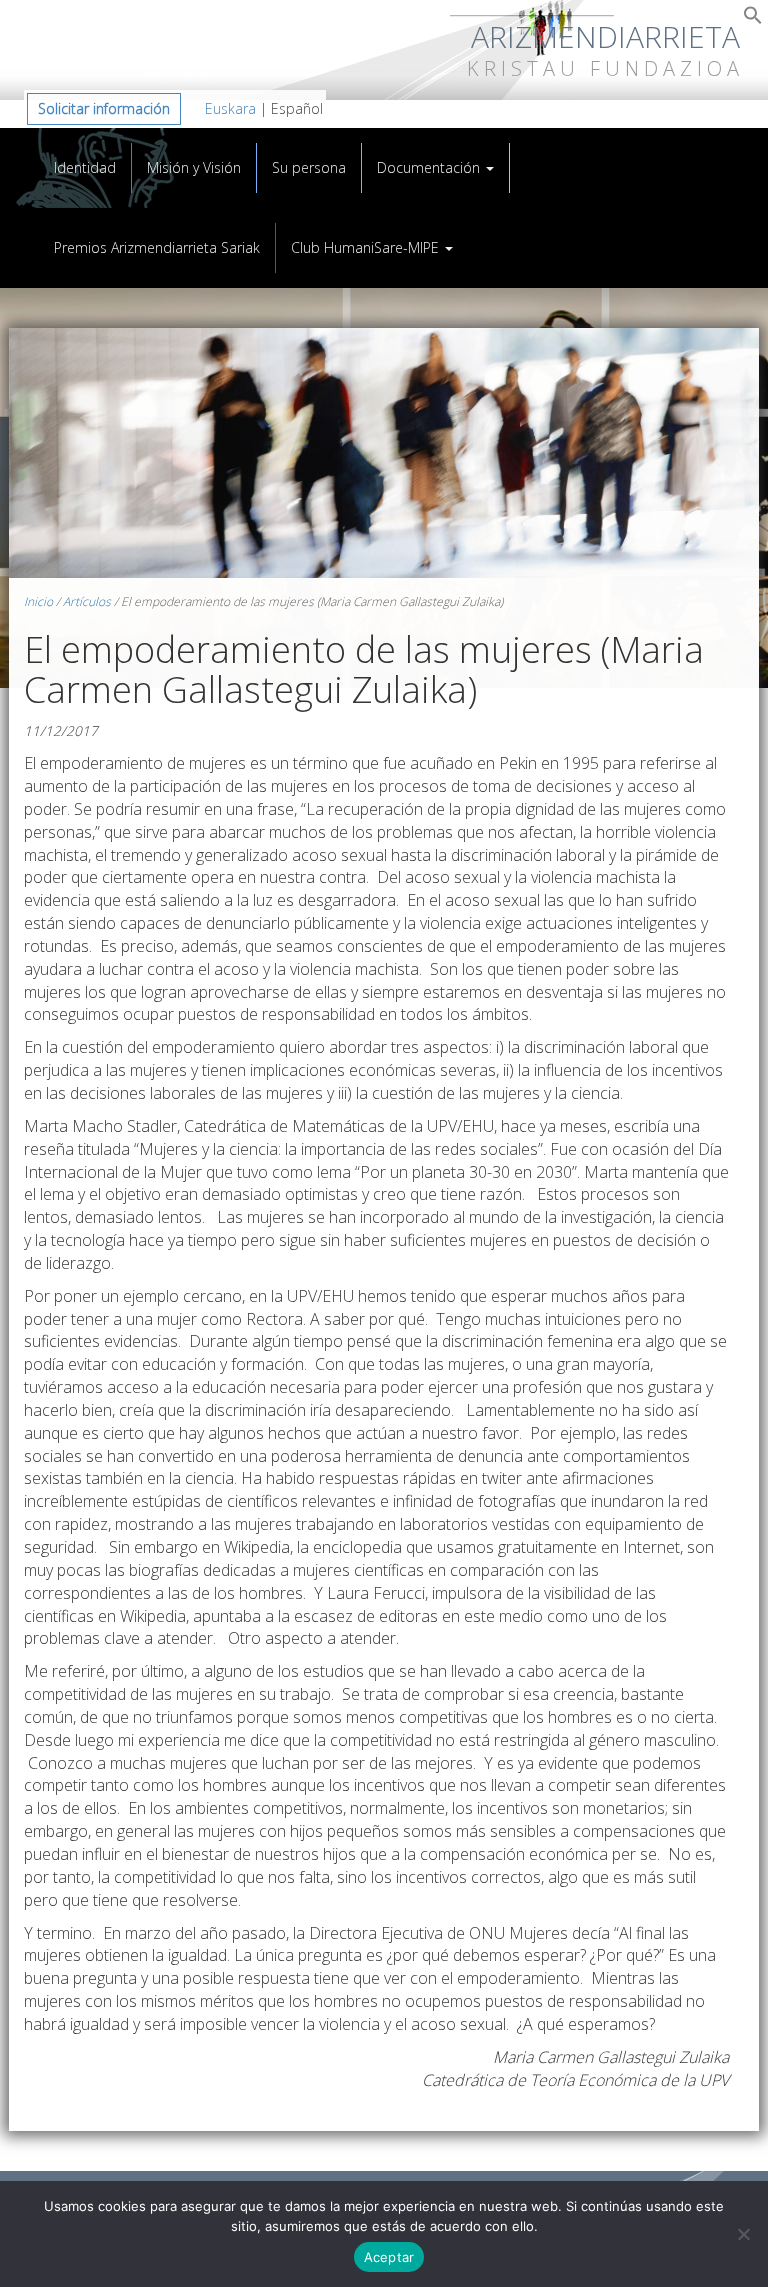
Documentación (430, 167)
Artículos (87, 601)
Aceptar (389, 2257)
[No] (743, 2234)
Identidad (85, 167)
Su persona (309, 167)
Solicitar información (104, 108)
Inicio (38, 601)
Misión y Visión (194, 167)
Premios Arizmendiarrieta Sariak (157, 247)
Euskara (230, 108)
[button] (753, 19)
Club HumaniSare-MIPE (367, 247)
